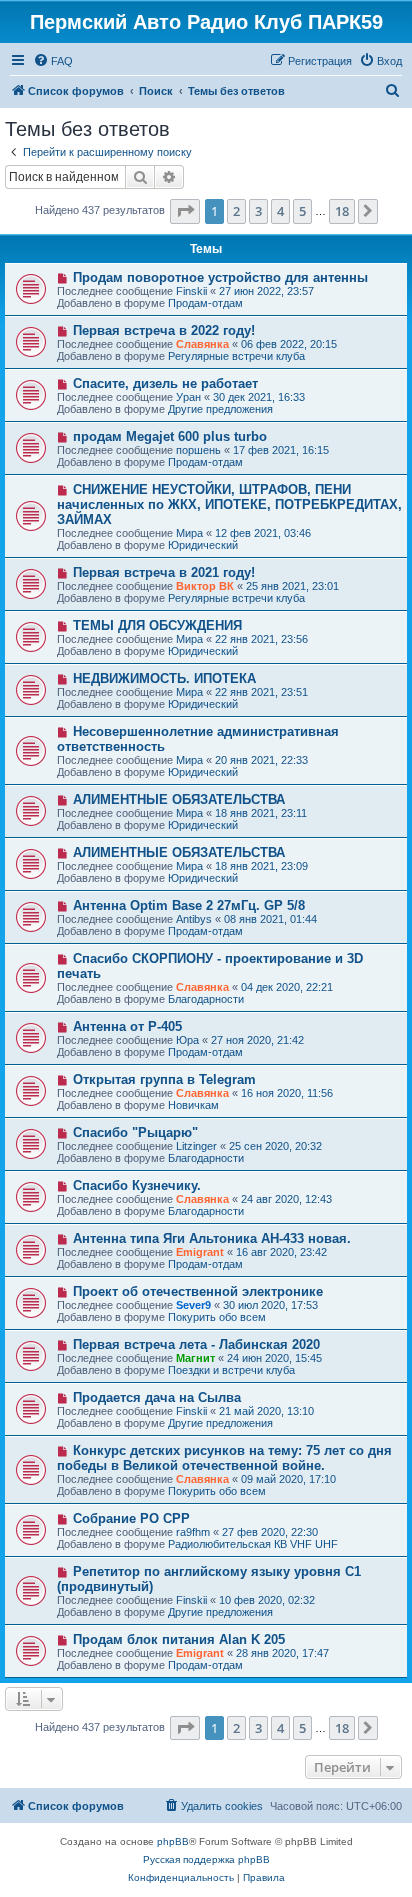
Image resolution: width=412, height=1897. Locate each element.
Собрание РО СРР (131, 1518)
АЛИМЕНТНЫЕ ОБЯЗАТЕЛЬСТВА (179, 799)
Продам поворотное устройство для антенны (220, 277)
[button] (185, 211)
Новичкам (193, 1105)
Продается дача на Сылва (157, 1397)
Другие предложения (220, 409)
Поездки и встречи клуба (231, 1370)
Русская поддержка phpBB (206, 1859)
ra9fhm (193, 1532)
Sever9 (193, 1305)
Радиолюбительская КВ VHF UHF (253, 1544)
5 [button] (302, 211)
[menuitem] (53, 61)
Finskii (191, 291)
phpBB (173, 1841)
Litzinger (196, 1146)
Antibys (194, 919)
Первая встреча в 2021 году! (164, 572)
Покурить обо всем (217, 1317)
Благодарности (206, 999)
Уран (188, 397)
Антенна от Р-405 (127, 1026)
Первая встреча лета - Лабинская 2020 (196, 1344)
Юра (187, 1040)
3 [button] (258, 211)
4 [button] (280, 211)
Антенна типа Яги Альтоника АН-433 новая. (212, 1238)
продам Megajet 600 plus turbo (170, 436)
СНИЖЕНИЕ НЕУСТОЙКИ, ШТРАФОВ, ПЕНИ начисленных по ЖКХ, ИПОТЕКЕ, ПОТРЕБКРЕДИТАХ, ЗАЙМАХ (229, 504)
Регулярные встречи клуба (236, 356)
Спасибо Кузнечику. (137, 1185)
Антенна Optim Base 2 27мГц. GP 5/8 (189, 905)
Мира (189, 533)
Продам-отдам (205, 303)
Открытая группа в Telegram (164, 1079)
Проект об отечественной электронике (198, 1291)
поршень (198, 450)
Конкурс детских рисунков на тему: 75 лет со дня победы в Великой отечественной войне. (224, 1458)
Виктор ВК (205, 586)
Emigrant (200, 1252)
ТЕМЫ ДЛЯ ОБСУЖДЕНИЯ (157, 625)
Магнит (195, 1358)
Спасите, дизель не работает (165, 383)
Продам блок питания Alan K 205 (179, 1639)
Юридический (203, 545)
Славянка (202, 344)
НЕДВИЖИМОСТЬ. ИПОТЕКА (164, 678)
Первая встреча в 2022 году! (164, 330)
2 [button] (236, 211)
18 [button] (342, 211)
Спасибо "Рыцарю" (135, 1132)
